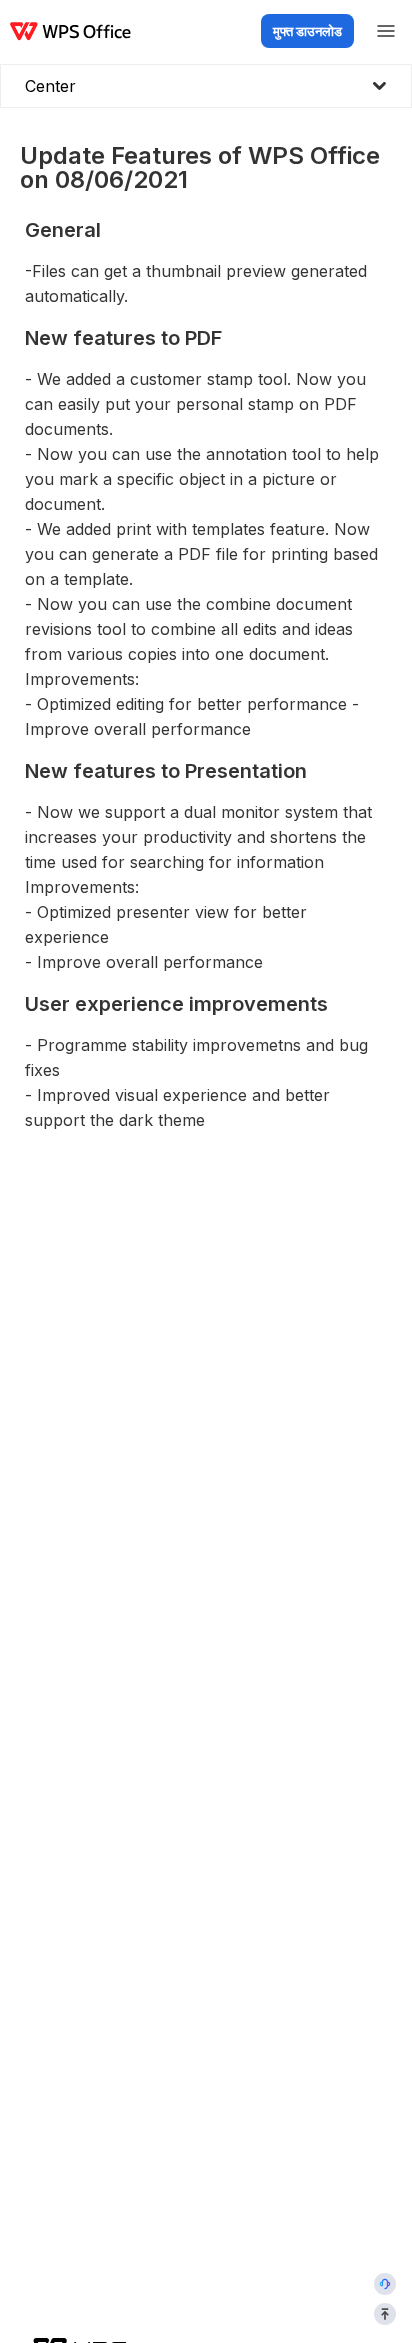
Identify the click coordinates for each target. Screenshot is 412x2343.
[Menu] (386, 31)
